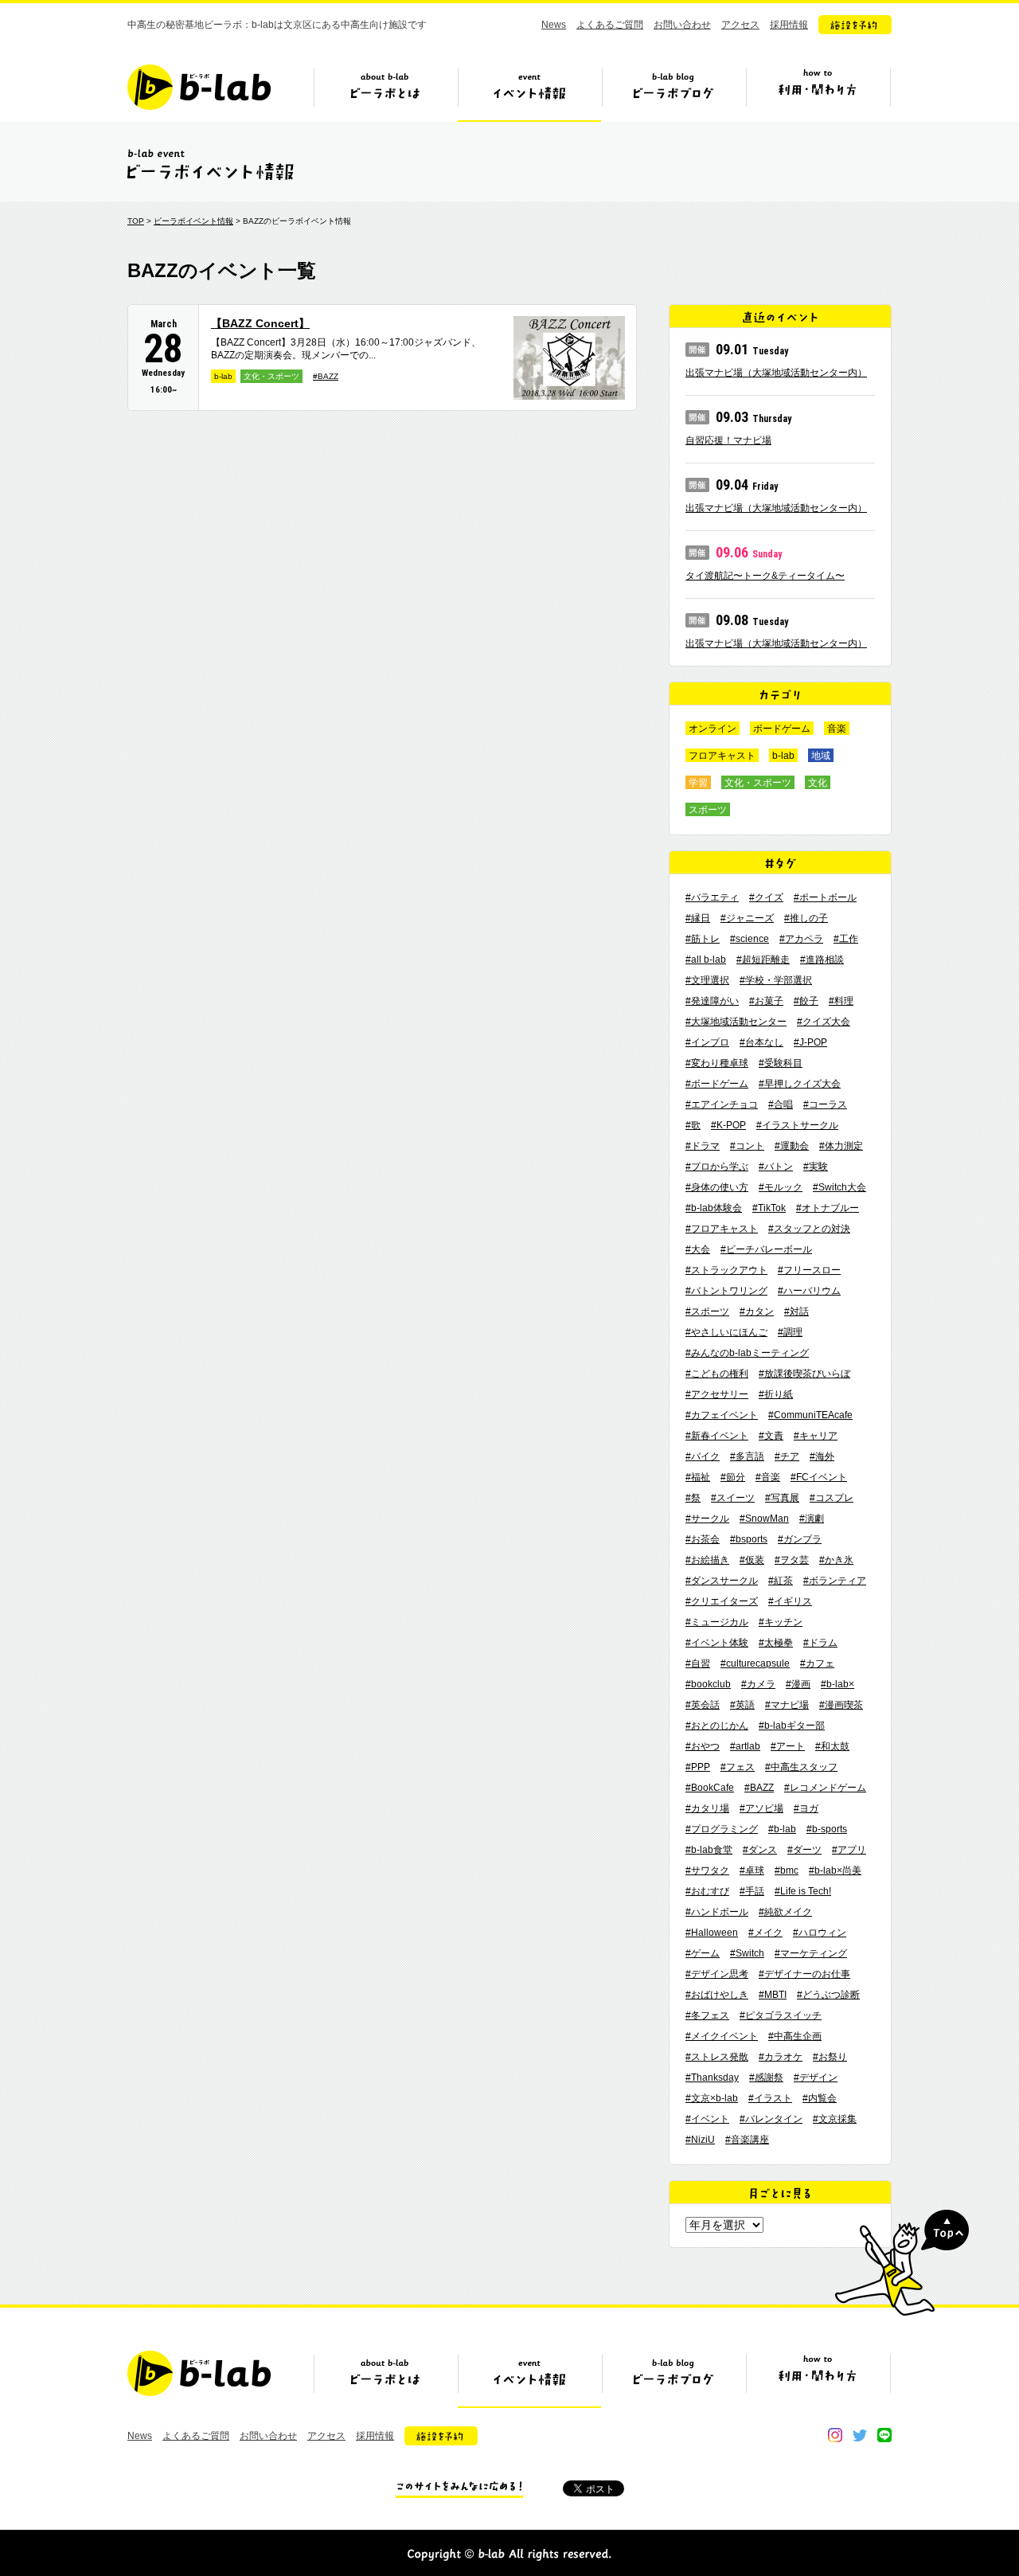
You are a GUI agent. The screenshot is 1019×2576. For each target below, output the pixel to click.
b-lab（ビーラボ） (199, 87)
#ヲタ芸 (792, 1560)
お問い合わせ (682, 25)
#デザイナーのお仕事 (804, 1974)
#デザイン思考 (717, 1974)
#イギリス (790, 1601)
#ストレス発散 (717, 2057)
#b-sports (827, 1829)
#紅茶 (781, 1581)
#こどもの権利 (717, 1374)
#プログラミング (722, 1829)
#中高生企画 (795, 2036)
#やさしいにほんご (726, 1332)
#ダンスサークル (722, 1581)
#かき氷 (836, 1560)
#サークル (707, 1519)
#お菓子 (766, 1001)
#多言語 (747, 1456)
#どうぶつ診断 (828, 1995)
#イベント (707, 2119)
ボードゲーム (782, 729)
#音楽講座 (747, 2140)
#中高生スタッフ (801, 1767)
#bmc (787, 1870)
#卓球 (752, 1870)
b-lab (223, 376)
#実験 (816, 1167)
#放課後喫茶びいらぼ (804, 1374)
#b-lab (782, 1829)
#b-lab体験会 (714, 1208)
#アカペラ (801, 939)
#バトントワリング (726, 1291)
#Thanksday (712, 2078)
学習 (698, 783)
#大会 (698, 1249)
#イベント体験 (717, 1643)
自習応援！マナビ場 (728, 440)
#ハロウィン (820, 1933)
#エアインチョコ (722, 1104)
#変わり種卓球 (717, 1063)
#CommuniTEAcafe (810, 1415)
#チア (787, 1456)
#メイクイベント (722, 2036)
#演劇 (812, 1519)
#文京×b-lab (712, 2098)
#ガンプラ (800, 1539)
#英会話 (703, 1705)
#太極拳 (776, 1643)
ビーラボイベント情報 (193, 221)
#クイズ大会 (824, 1022)
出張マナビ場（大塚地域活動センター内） (776, 373)
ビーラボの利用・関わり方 (818, 93)
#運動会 (792, 1146)
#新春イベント (717, 1436)
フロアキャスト (722, 756)
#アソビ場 (761, 1808)
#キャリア (816, 1436)
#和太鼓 (832, 1746)
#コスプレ (832, 1498)
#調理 (790, 1332)
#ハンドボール (717, 1912)
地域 (821, 756)
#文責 (771, 1436)
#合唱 (781, 1104)
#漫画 (798, 1684)
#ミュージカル (717, 1622)
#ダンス (760, 1850)
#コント (747, 1146)
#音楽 (768, 1477)
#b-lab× (837, 1684)
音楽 (837, 729)
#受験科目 (781, 1063)
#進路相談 (822, 960)
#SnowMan (764, 1519)
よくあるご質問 (610, 25)
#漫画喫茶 (841, 1705)
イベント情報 (529, 93)
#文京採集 (835, 2119)
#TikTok (769, 1208)
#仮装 (752, 1560)
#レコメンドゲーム (825, 1788)
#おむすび (707, 1891)
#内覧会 (820, 2098)
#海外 (822, 1456)
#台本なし (761, 1042)
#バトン (776, 1167)
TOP (136, 221)
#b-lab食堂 (709, 1850)
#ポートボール (825, 897)
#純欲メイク (785, 1912)
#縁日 (698, 918)
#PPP (698, 1767)
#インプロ (707, 1042)
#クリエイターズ (722, 1601)
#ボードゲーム (717, 1084)
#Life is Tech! (803, 1891)
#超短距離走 (763, 960)
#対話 (796, 1311)
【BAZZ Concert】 (260, 323)
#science (750, 939)
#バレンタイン (771, 2119)
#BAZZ (326, 376)
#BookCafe (710, 1788)
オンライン (713, 729)
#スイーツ (733, 1498)
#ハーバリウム (809, 1291)
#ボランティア (835, 1581)
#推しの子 (806, 918)
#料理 (841, 1001)
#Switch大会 (839, 1187)
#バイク (703, 1456)
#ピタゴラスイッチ (781, 2015)
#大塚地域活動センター (736, 1022)
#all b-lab (706, 960)
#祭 (693, 1498)
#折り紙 (776, 1394)
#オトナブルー (828, 1208)
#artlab (745, 1746)
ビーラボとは (385, 93)
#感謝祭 (766, 2078)
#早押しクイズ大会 (800, 1084)
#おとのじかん (717, 1726)
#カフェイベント (722, 1415)
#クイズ (766, 897)
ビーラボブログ (673, 93)
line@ (884, 2435)
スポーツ (708, 810)
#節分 (733, 1477)
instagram (835, 2435)
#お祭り (830, 2057)
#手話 (752, 1891)
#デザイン (816, 2078)
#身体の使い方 (717, 1187)
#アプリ (849, 1850)
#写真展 (782, 1498)
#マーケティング (811, 1953)
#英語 (742, 1705)
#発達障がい (712, 1001)
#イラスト (770, 2098)
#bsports (749, 1539)
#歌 (693, 1125)
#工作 (846, 939)
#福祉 (698, 1477)
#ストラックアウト (726, 1270)
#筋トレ (703, 939)
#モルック (781, 1187)
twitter (860, 2435)
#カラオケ (781, 2057)
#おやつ (703, 1746)
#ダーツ (804, 1850)
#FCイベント (819, 1477)
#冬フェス (707, 2015)
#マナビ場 (787, 1705)
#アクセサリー (717, 1394)
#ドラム (820, 1643)
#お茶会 (703, 1539)
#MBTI (773, 1995)
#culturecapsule (755, 1663)
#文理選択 (707, 980)
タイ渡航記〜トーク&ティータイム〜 (765, 576)
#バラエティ (712, 897)
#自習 (698, 1663)
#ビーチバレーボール (766, 1249)
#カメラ (758, 1684)
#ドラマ (703, 1146)
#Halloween (712, 1933)
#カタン (757, 1311)
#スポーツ (707, 1311)
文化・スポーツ (271, 376)
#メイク (765, 1933)
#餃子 (806, 1001)
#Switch (747, 1953)
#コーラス (825, 1104)
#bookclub (708, 1684)
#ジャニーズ (747, 918)
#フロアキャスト (722, 1229)
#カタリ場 (707, 1808)
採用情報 (789, 25)
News (554, 25)
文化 (818, 783)
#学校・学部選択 (776, 980)
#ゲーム (703, 1953)
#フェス (738, 1767)
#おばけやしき (717, 1995)
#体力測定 (841, 1146)
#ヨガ (806, 1808)
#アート (788, 1746)
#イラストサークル (797, 1125)
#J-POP (810, 1042)
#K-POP (728, 1125)
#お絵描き (707, 1560)
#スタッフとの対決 (809, 1229)
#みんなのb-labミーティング (747, 1353)
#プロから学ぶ (717, 1167)
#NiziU (700, 2140)
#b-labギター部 (792, 1726)
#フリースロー (809, 1270)
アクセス (740, 25)
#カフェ (817, 1663)
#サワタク (707, 1870)
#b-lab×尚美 (835, 1870)
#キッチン (781, 1622)
